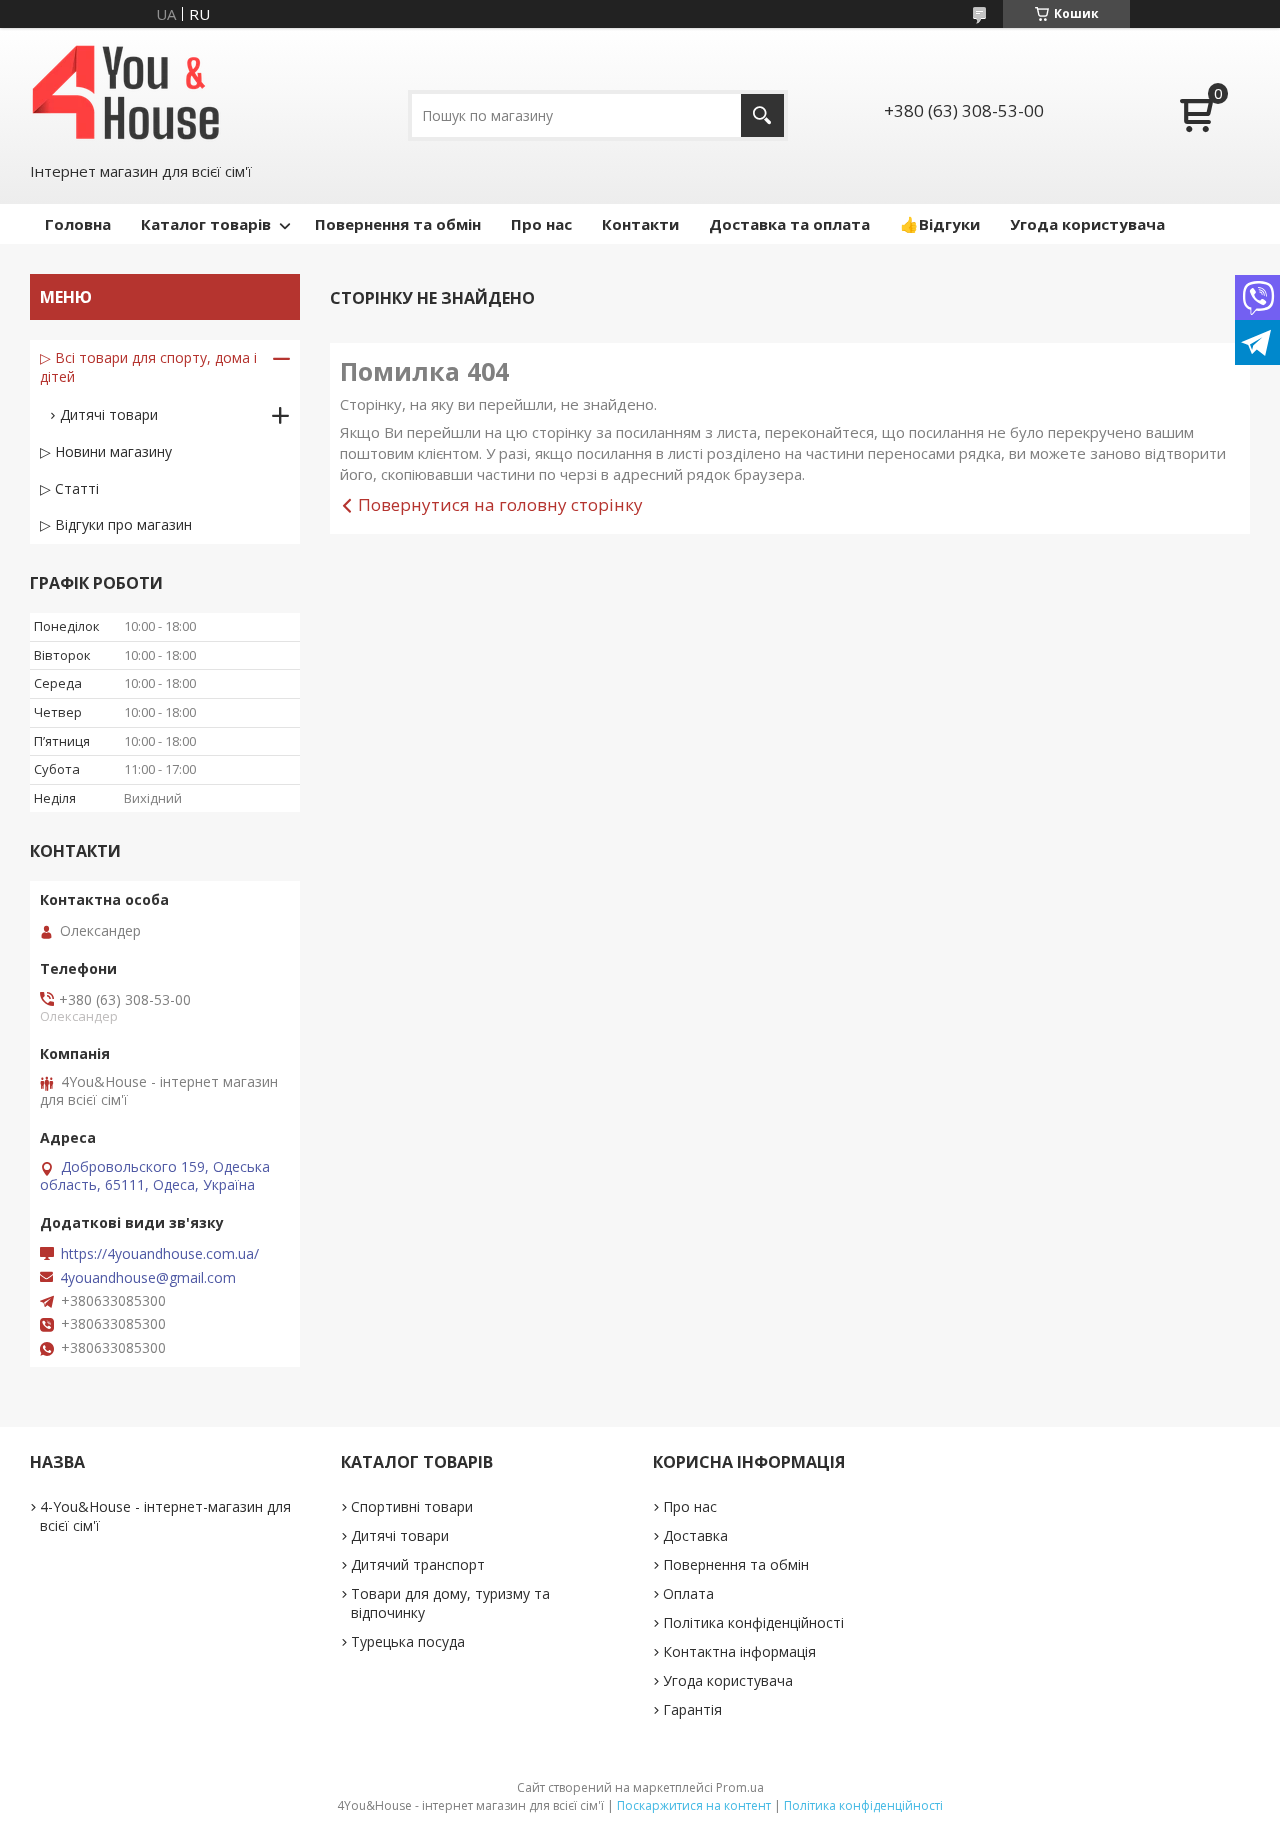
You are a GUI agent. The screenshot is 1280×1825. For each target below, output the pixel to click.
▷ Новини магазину (106, 451)
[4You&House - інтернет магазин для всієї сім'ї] (126, 92)
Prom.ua (740, 1787)
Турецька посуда (408, 1641)
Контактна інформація (739, 1651)
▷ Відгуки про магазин (116, 524)
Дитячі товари (109, 414)
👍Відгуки (940, 224)
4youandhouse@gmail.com (148, 1278)
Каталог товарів (206, 224)
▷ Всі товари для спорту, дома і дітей (148, 367)
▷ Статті (69, 488)
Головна (78, 224)
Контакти (640, 224)
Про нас (541, 224)
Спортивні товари (412, 1506)
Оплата (688, 1593)
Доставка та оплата (789, 224)
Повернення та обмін (398, 224)
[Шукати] (762, 115)
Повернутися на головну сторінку (500, 504)
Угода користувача (1087, 224)
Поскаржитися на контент (694, 1805)
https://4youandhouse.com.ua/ (160, 1254)
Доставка (695, 1535)
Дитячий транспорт (418, 1564)
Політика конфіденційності (753, 1622)
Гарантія (692, 1709)
